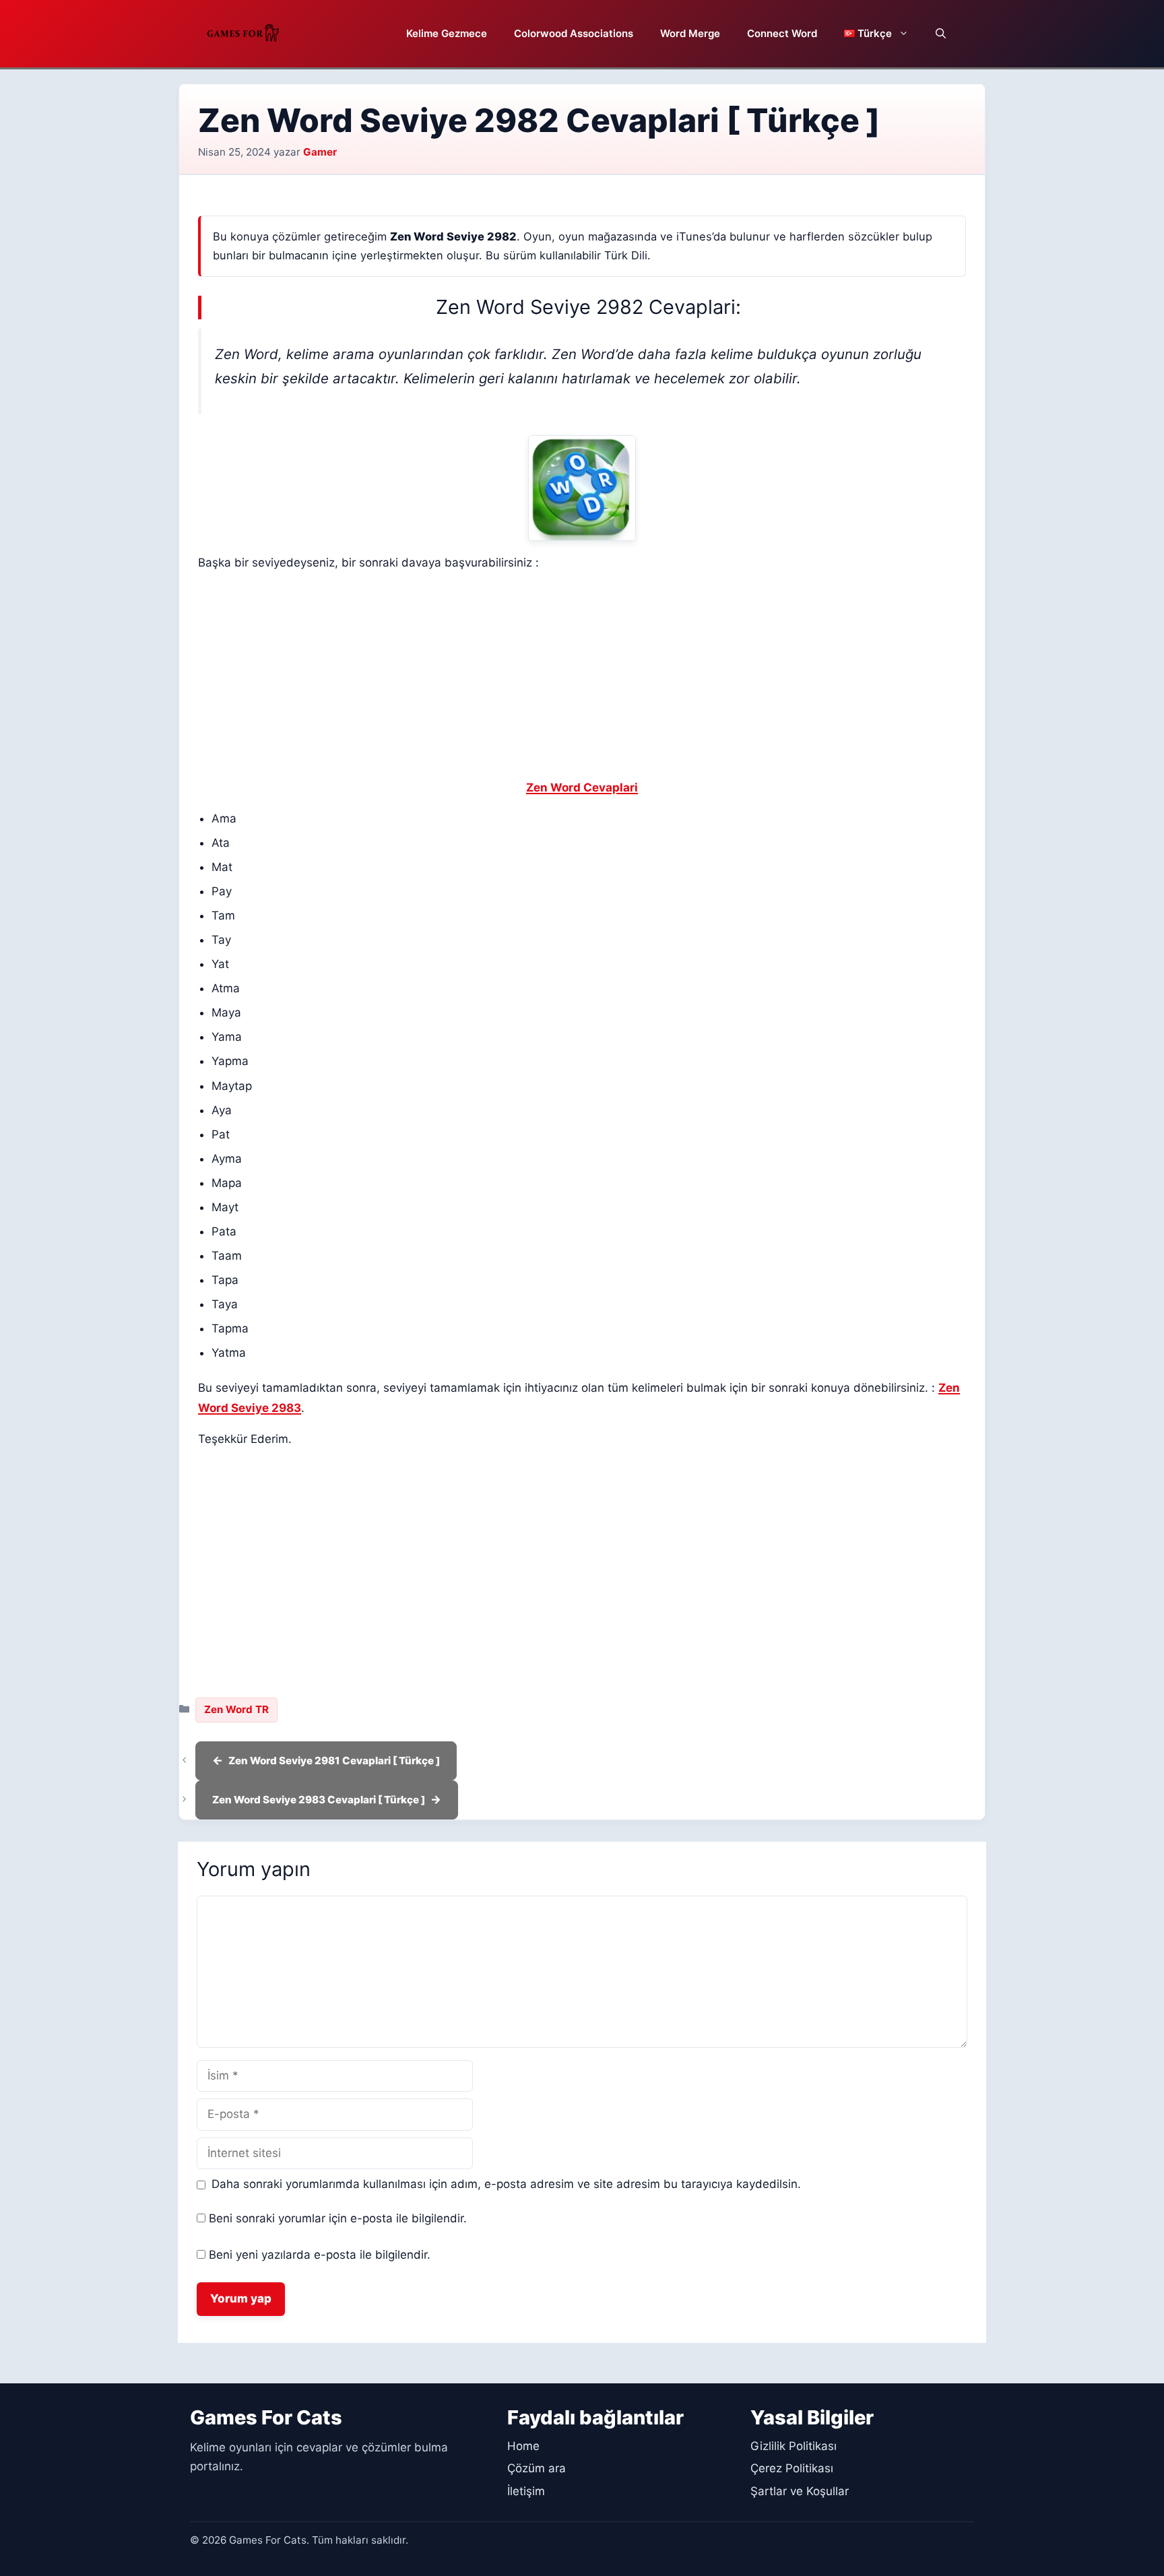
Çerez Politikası (792, 2468)
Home (523, 2446)
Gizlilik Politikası (794, 2446)
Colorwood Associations (574, 33)
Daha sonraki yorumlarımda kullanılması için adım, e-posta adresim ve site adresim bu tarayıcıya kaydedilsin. (506, 2184)
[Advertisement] (582, 678)
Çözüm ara (537, 2468)
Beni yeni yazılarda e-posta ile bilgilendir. (320, 2255)
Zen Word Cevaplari (582, 787)
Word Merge (690, 33)
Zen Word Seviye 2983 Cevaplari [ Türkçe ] (319, 1800)
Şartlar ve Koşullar (800, 2491)
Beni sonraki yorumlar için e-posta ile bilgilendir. (338, 2218)
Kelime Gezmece (447, 33)
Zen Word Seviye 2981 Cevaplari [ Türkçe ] (334, 1761)
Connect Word (782, 33)
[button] (941, 34)
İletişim (526, 2491)
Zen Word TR (236, 1709)
